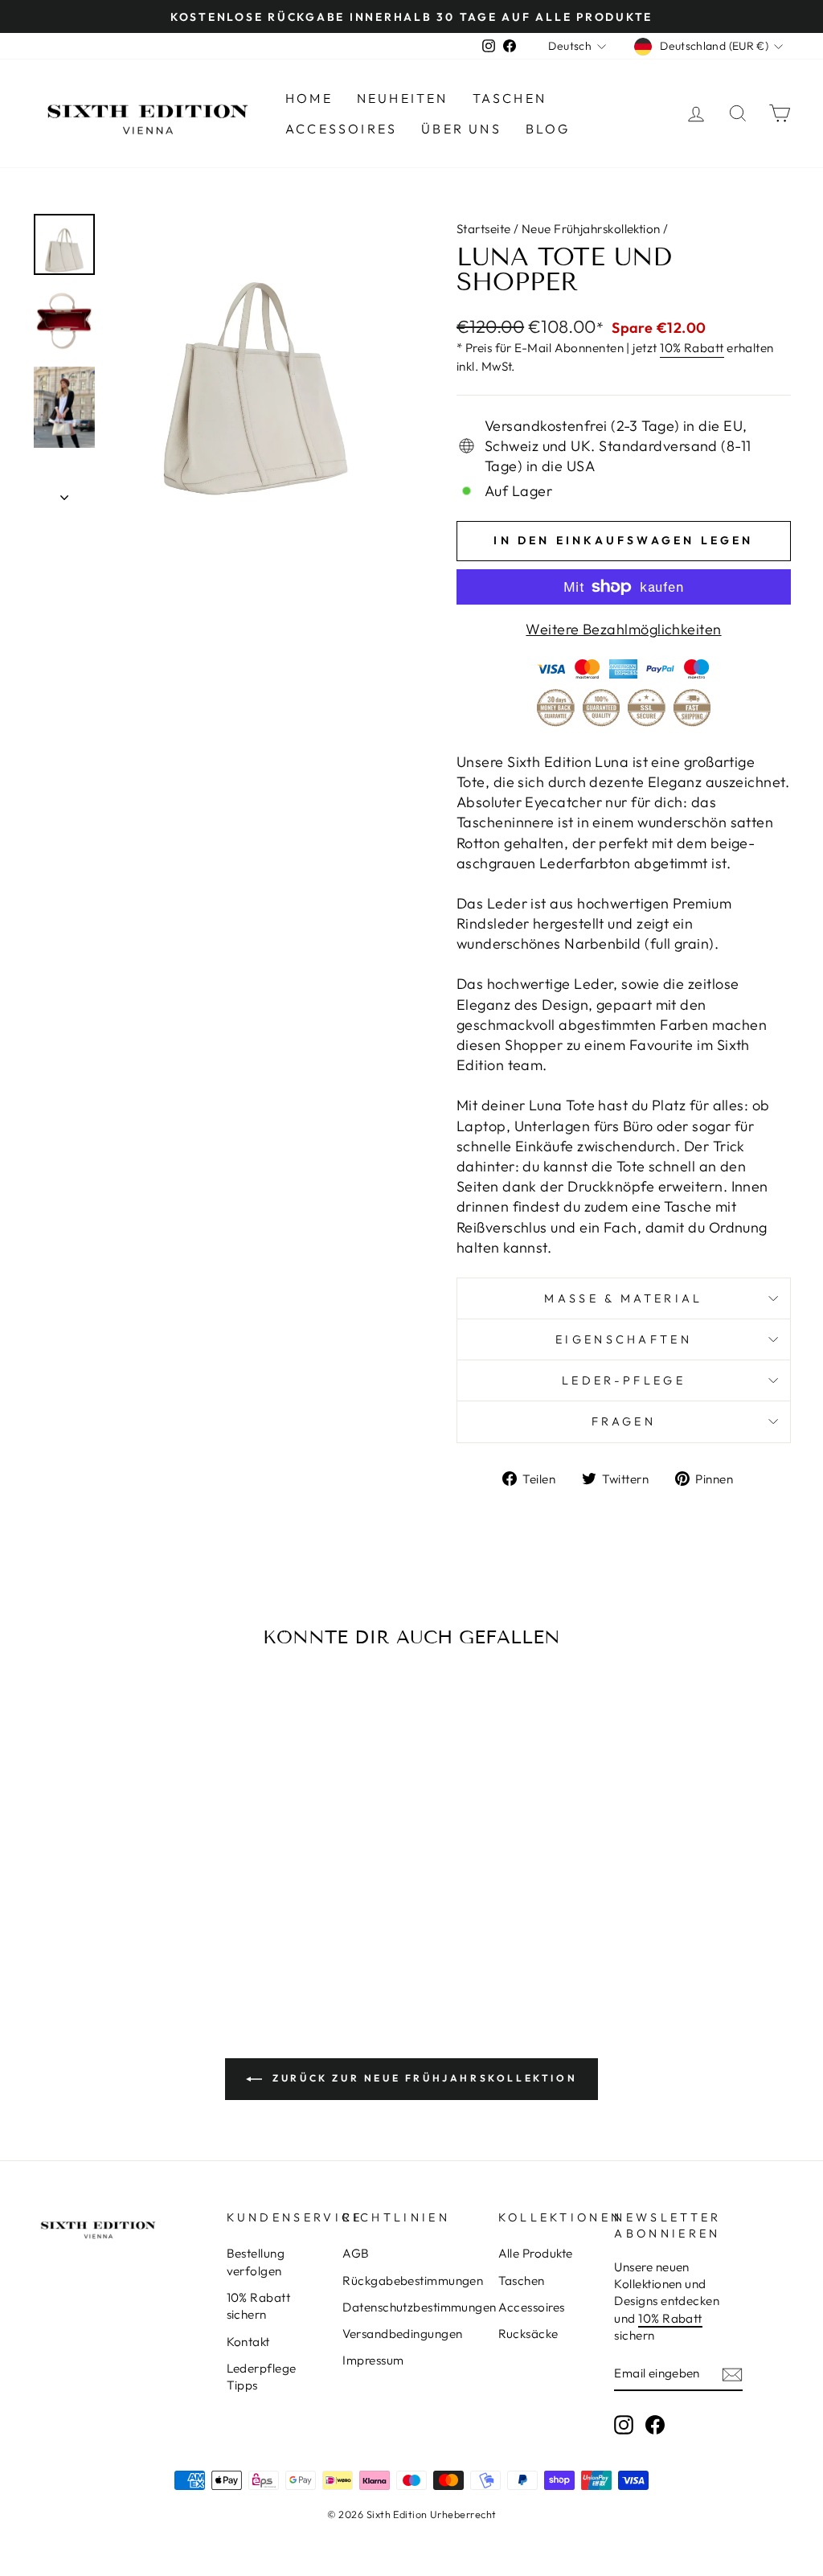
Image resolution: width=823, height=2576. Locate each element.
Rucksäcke (528, 2334)
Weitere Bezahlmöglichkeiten (623, 629)
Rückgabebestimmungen (413, 2281)
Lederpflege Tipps (262, 2377)
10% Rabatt (692, 348)
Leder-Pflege (624, 1380)
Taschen (510, 98)
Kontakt (248, 2342)
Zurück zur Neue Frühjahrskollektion (423, 2078)
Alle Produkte (536, 2253)
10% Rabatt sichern (259, 2306)
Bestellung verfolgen (256, 2262)
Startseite (484, 229)
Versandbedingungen (402, 2334)
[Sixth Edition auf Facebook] (655, 2425)
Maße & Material (623, 1298)
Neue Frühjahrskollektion (591, 229)
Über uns (461, 129)
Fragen (624, 1421)
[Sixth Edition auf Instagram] (624, 2425)
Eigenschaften (624, 1339)
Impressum (373, 2360)
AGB (356, 2253)
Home (309, 98)
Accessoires (341, 129)
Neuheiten (403, 98)
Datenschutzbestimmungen (419, 2307)
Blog (548, 129)
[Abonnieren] (732, 2374)
